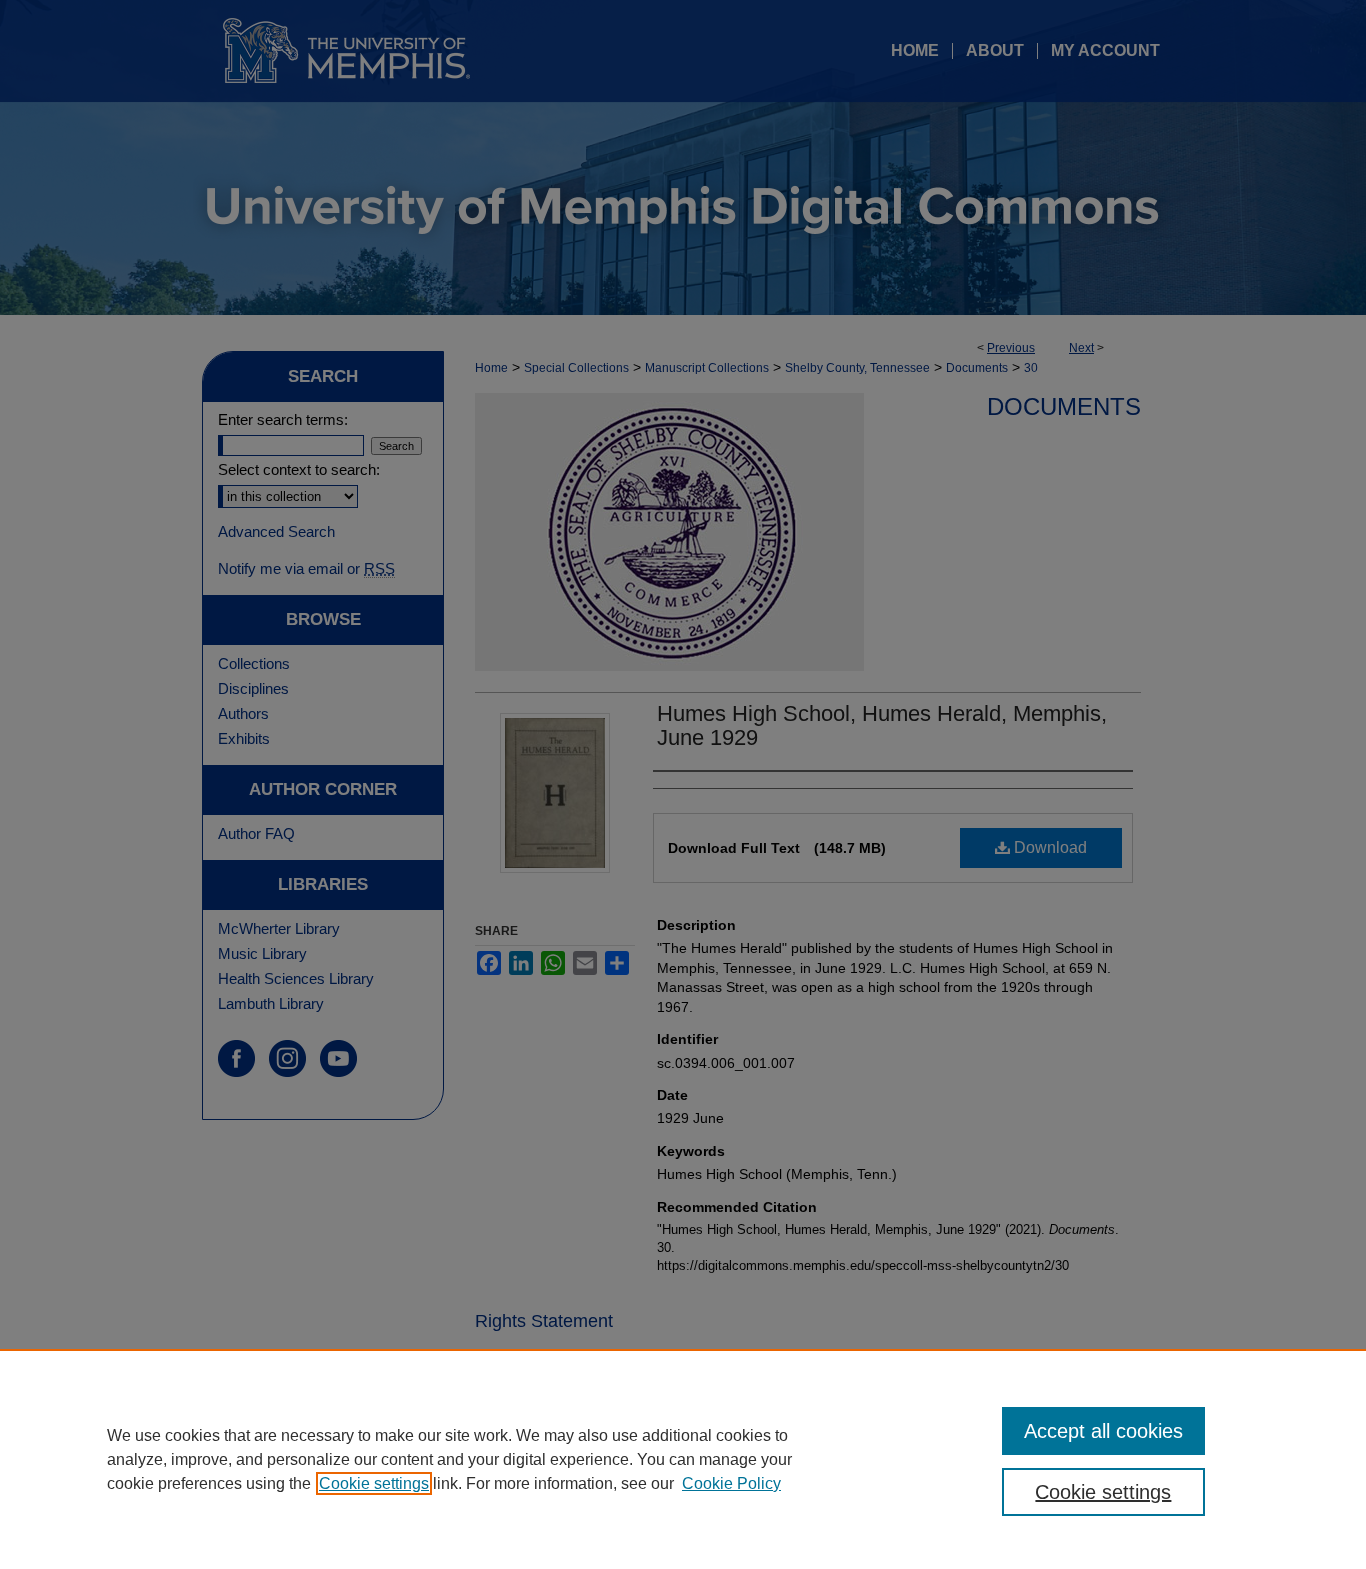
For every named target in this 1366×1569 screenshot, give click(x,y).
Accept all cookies (1103, 1431)
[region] (683, 1459)
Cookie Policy (731, 1483)
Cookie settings (374, 1483)
